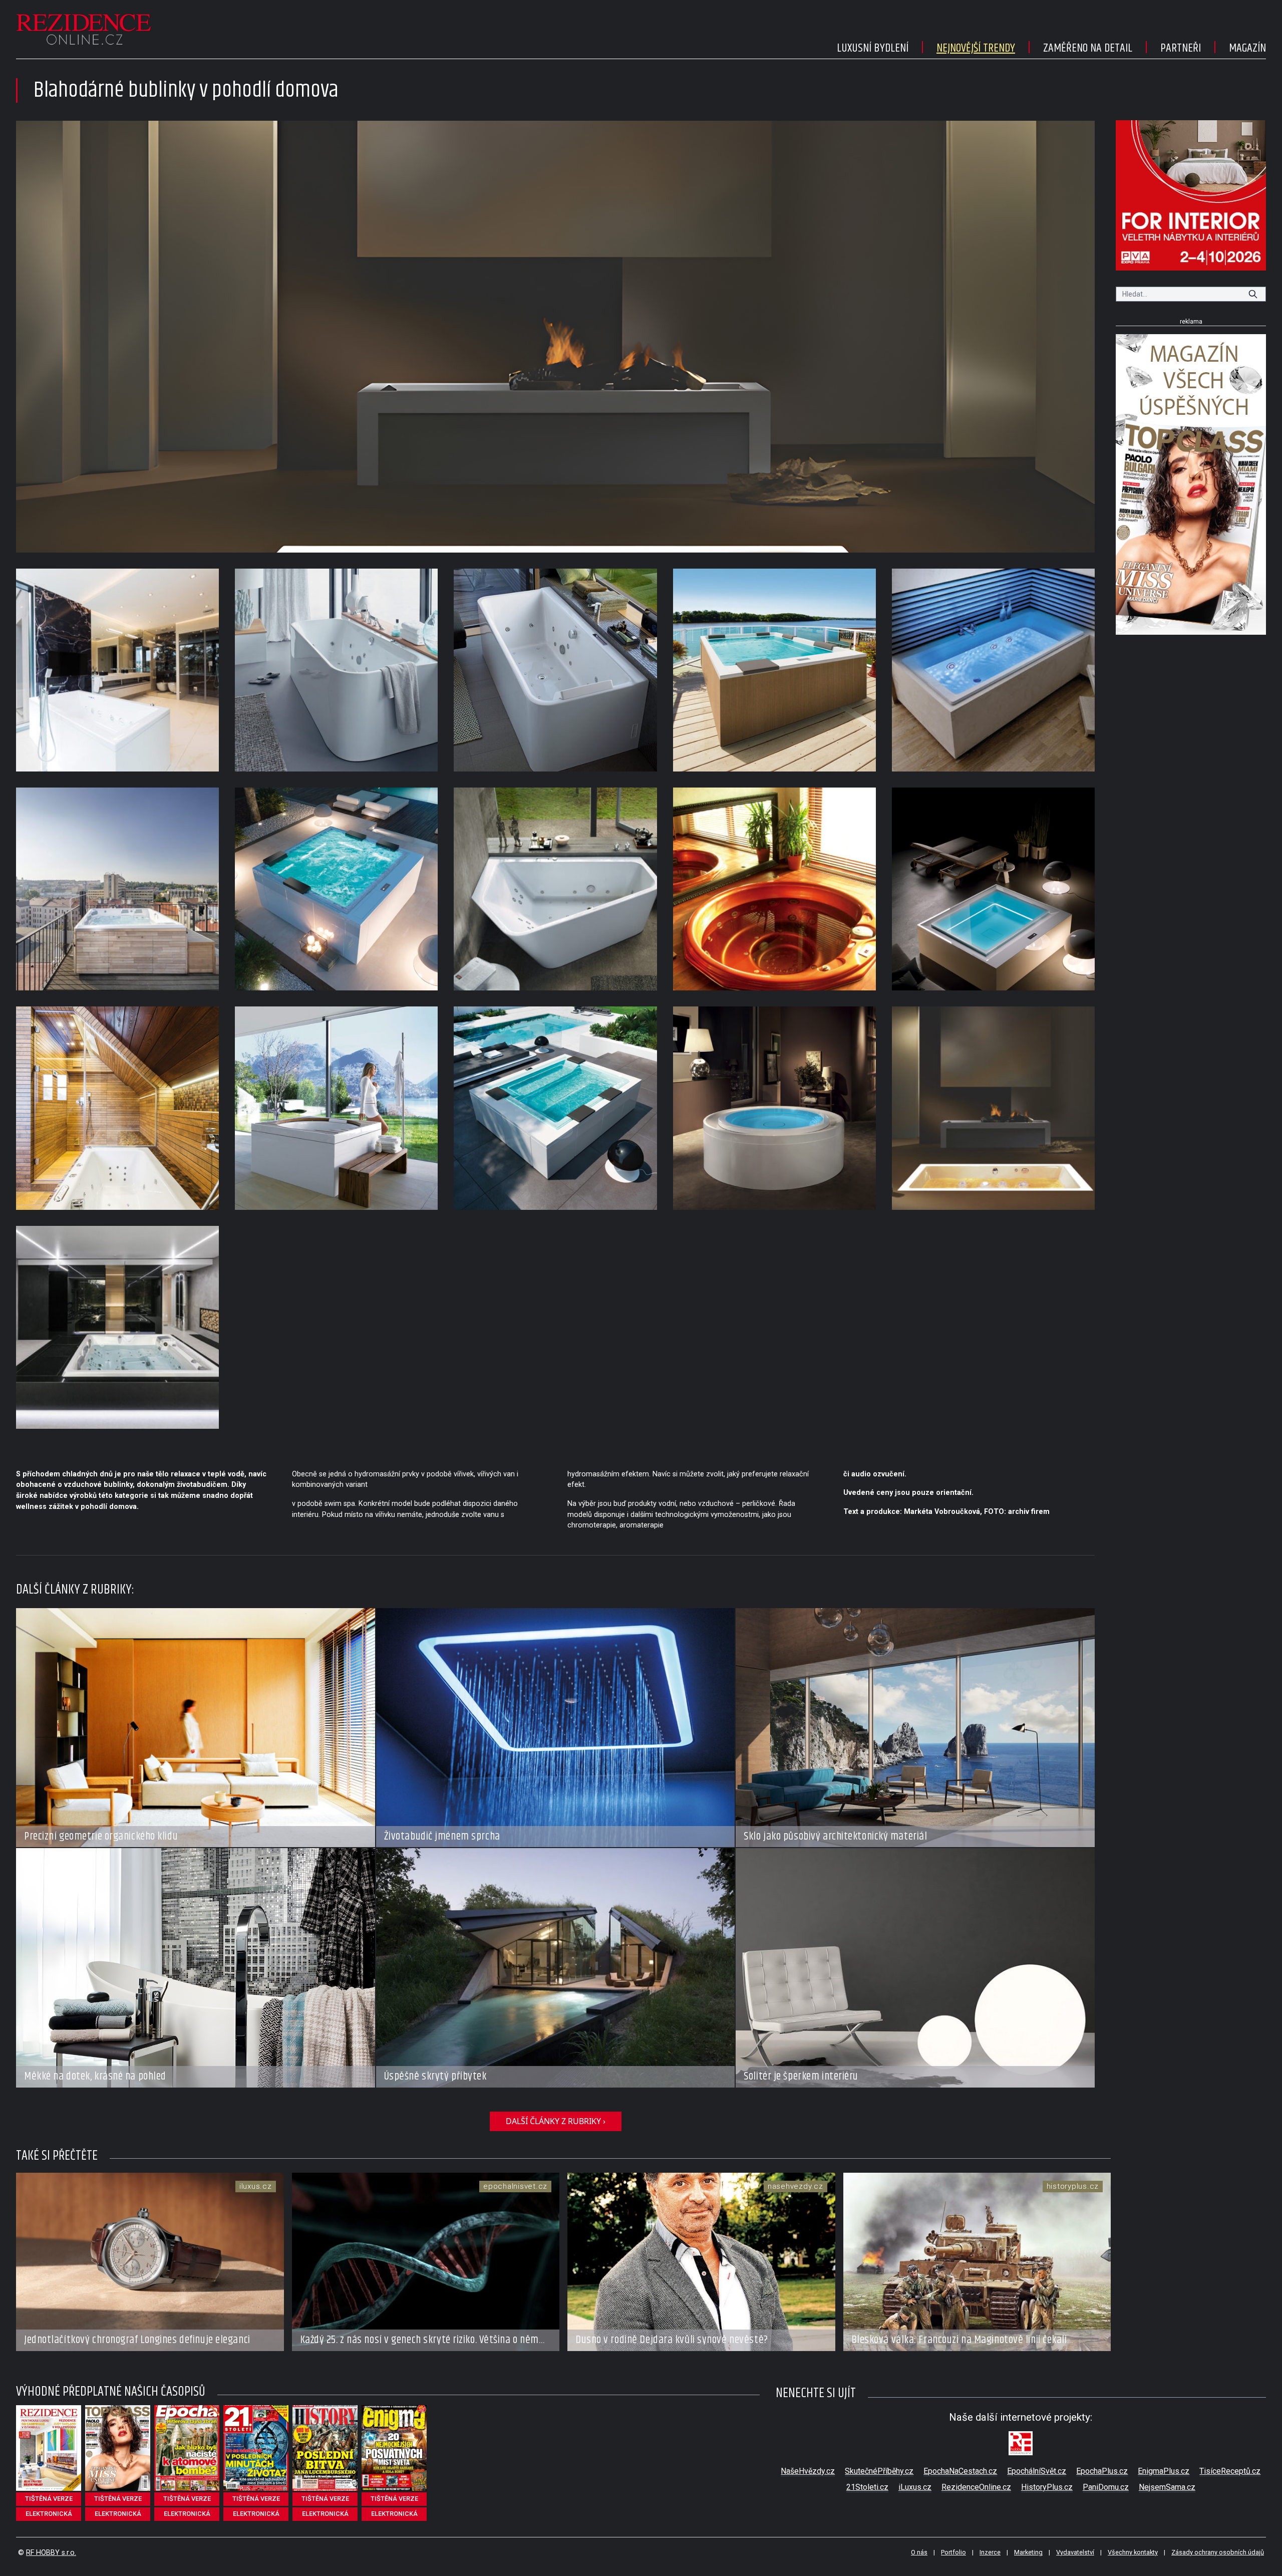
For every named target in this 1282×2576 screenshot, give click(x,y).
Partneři (1181, 48)
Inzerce (990, 2552)
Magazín (1247, 48)
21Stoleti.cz (867, 2487)
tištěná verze (49, 2499)
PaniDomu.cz (1106, 2487)
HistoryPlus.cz (1047, 2487)
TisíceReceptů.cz (1230, 2471)
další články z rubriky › (556, 2121)
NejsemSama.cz (1167, 2487)
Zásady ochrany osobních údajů (1218, 2552)
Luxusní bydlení (873, 48)
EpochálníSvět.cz (1037, 2471)
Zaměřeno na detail (1088, 48)
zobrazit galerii (556, 337)
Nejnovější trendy (976, 48)
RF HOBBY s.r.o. (51, 2553)
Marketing (1028, 2552)
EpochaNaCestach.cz (960, 2471)
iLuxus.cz (915, 2487)
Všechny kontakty (1133, 2552)
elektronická (49, 2514)
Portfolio (953, 2552)
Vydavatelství (1075, 2552)
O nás (919, 2552)
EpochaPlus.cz (1102, 2471)
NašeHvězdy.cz (808, 2471)
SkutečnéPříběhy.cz (879, 2471)
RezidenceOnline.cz (976, 2487)
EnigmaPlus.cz (1164, 2471)
